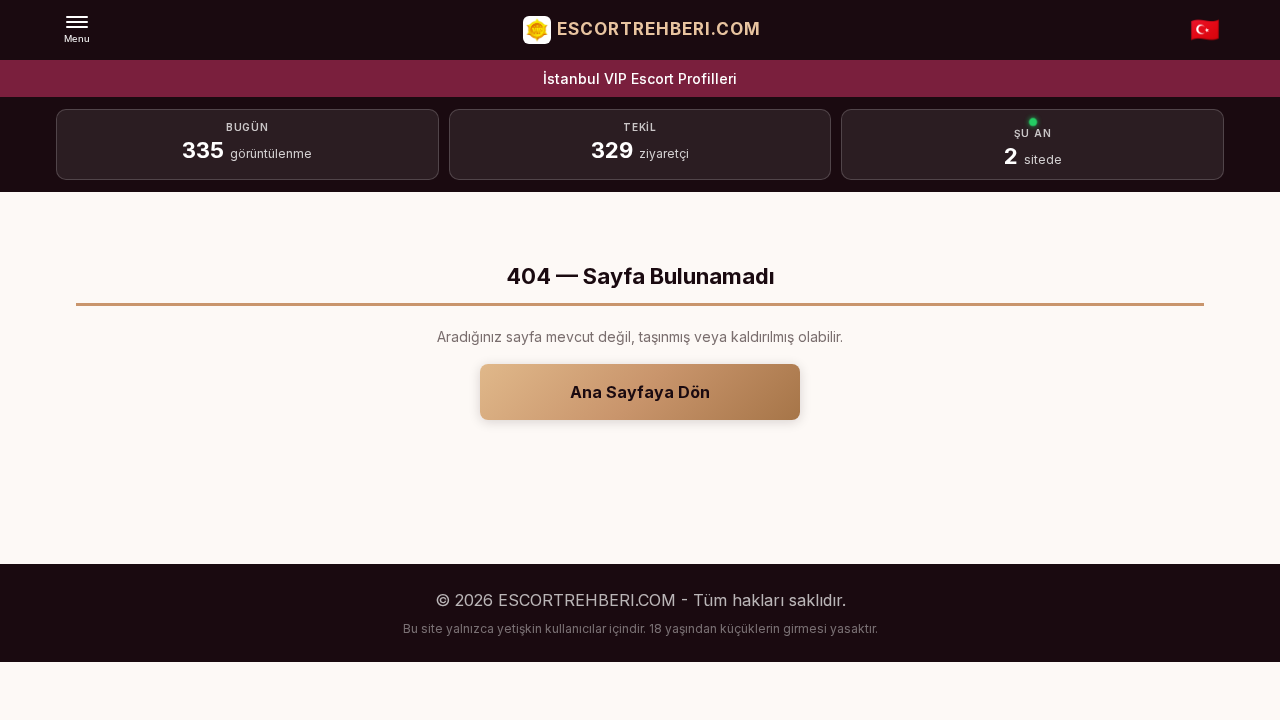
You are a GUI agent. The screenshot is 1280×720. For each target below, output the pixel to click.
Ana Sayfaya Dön (640, 392)
